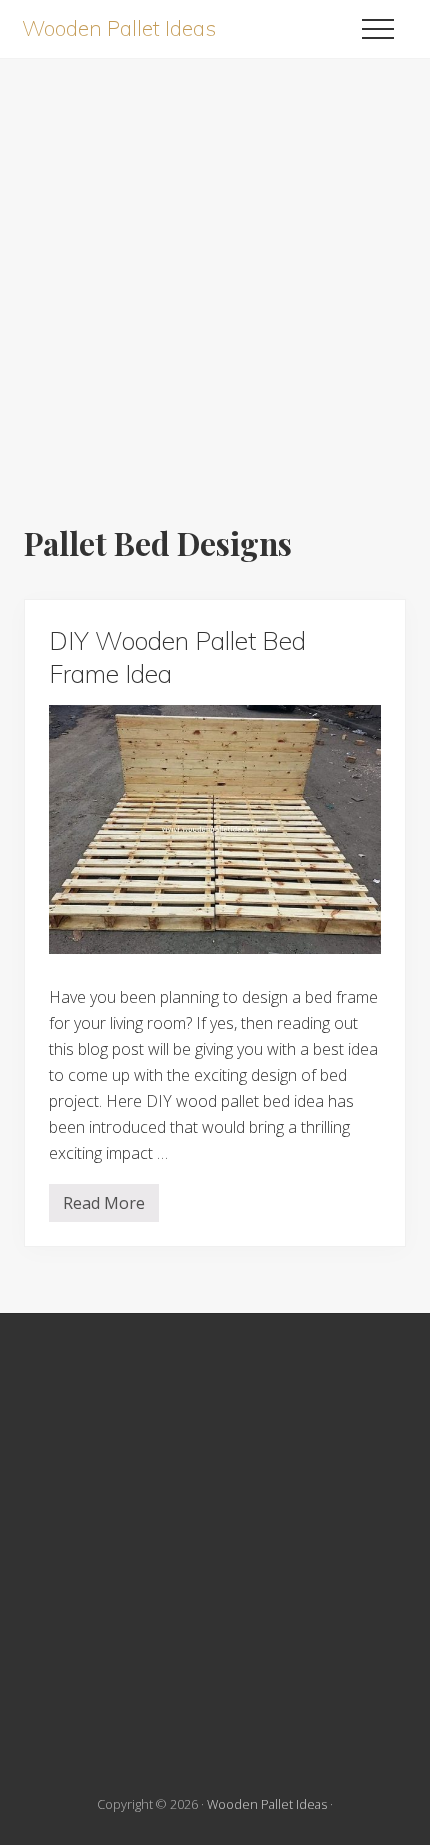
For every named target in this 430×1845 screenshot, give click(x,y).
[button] (378, 29)
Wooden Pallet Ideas (119, 28)
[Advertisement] (215, 274)
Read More (104, 1207)
